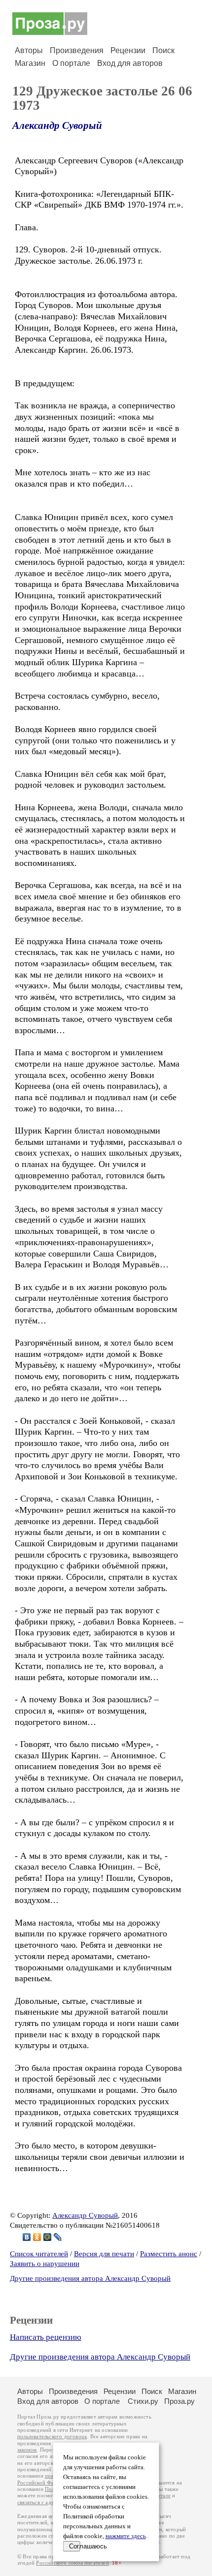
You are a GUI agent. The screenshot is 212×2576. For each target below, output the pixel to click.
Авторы (29, 50)
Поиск (163, 50)
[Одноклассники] (37, 2237)
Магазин (30, 63)
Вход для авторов (130, 63)
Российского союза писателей (72, 2563)
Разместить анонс (169, 2254)
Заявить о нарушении (45, 2264)
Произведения (77, 50)
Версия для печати (104, 2254)
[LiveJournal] (58, 2237)
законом (27, 2450)
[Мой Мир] (48, 2237)
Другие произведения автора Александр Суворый (90, 2278)
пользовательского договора (52, 2437)
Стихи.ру (143, 2401)
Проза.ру (179, 2401)
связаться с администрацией (52, 2502)
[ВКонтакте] (27, 2237)
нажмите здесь (126, 2536)
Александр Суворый (57, 125)
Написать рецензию (46, 2337)
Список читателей (39, 2254)
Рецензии (128, 50)
